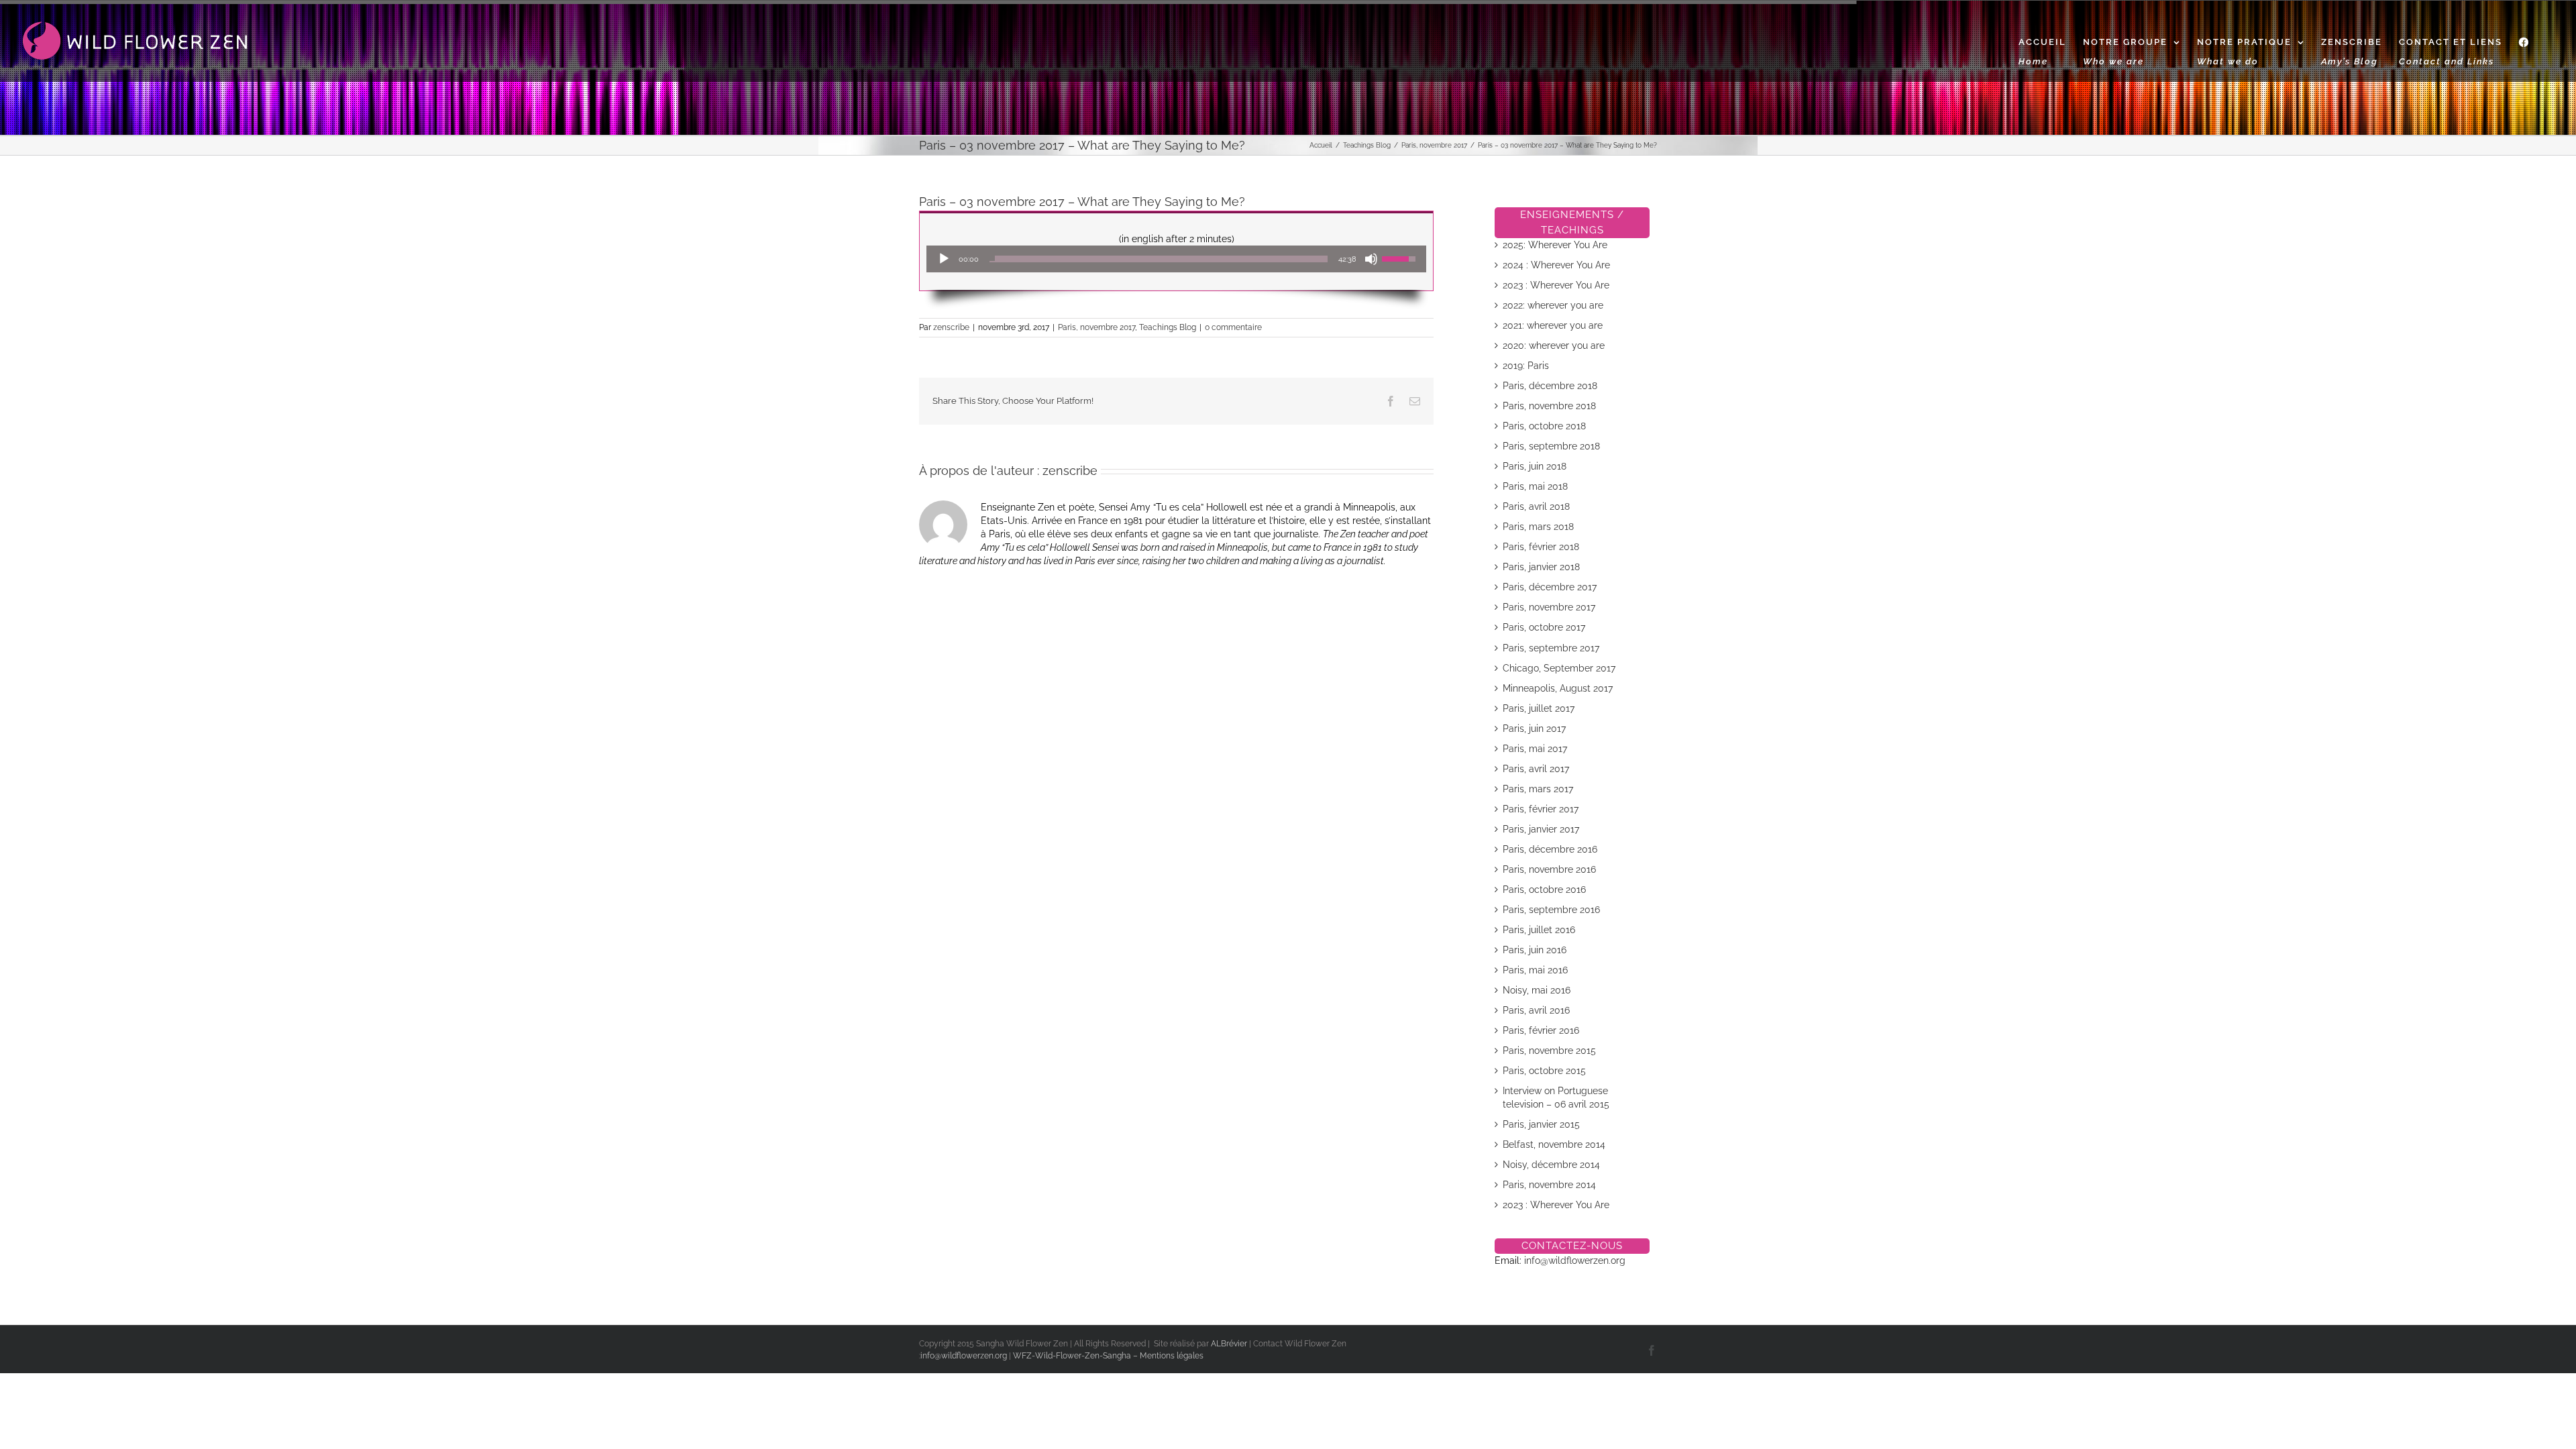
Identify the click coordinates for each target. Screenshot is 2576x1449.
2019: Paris (1526, 366)
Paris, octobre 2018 (1544, 426)
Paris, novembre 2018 (1549, 406)
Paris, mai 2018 (1535, 486)
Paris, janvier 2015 (1541, 1124)
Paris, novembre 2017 (1096, 327)
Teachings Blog (1168, 327)
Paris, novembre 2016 (1549, 869)
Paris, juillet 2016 (1539, 930)
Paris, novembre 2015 (1549, 1051)
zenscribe (951, 327)
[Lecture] (944, 259)
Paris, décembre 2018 (1550, 386)
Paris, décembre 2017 (1550, 587)
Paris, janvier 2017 (1541, 829)
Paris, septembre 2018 (1551, 446)
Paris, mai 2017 (1535, 749)
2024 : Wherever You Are (1556, 265)
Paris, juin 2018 (1535, 466)
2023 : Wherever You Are (1556, 285)
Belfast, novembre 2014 (1554, 1144)
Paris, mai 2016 (1535, 970)
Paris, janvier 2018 (1541, 567)
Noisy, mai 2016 (1537, 990)
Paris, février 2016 (1541, 1030)
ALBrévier (1230, 1344)
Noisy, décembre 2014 (1551, 1165)
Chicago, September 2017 (1559, 668)
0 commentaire (1233, 327)
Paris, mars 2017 (1538, 789)
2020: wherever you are (1554, 345)
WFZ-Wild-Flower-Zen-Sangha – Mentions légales (1108, 1356)
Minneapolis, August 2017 (1558, 688)
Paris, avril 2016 (1536, 1010)
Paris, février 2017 (1541, 809)
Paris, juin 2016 (1535, 950)
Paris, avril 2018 (1536, 506)
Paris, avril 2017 (1536, 769)
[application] (1176, 259)
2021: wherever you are (1553, 325)
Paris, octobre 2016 (1544, 890)
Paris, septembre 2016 (1551, 910)
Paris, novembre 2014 (1549, 1185)
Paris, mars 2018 (1538, 527)
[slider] (1159, 259)
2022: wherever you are (1553, 305)
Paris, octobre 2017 (1544, 627)
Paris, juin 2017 (1534, 729)
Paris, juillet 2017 (1539, 708)
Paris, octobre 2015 (1544, 1071)
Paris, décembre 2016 (1550, 849)
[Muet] (1371, 259)
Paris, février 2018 (1541, 547)
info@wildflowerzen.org (1575, 1260)
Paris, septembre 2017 (1551, 648)
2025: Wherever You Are (1555, 245)
